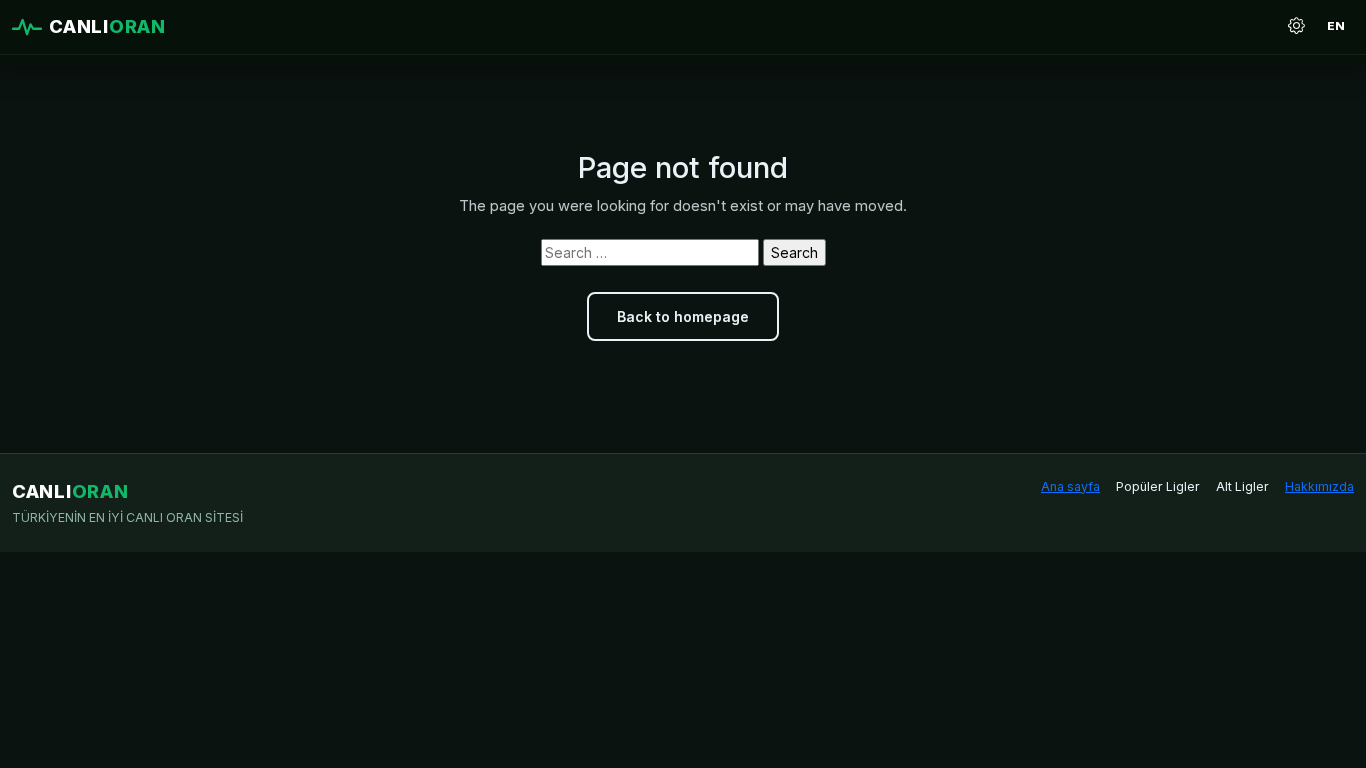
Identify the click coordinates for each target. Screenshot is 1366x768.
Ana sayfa (1070, 486)
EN (1336, 26)
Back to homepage (683, 316)
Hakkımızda (1319, 486)
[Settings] (1296, 27)
